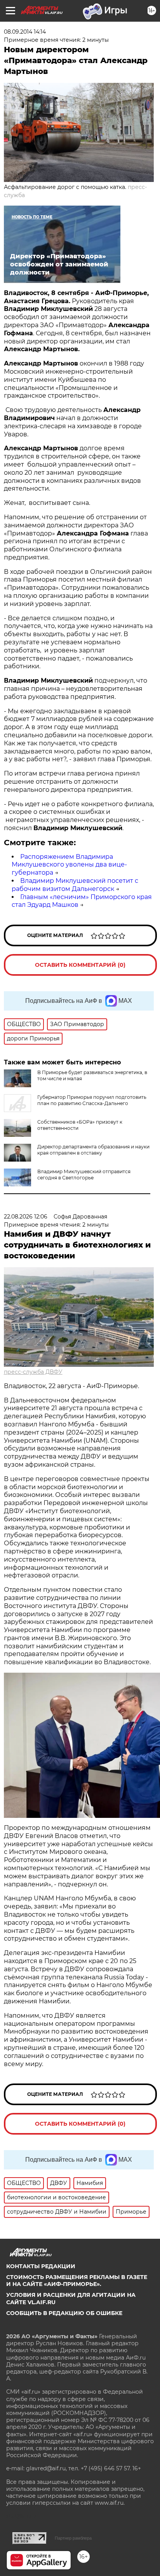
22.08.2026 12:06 (26, 1217)
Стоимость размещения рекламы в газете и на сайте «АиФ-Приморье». (77, 2281)
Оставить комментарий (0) (80, 965)
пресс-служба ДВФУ (33, 1372)
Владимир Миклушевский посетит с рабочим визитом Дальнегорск (75, 885)
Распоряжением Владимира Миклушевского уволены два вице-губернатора (69, 865)
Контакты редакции (41, 2266)
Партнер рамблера (73, 2538)
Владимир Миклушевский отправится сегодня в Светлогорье (84, 1175)
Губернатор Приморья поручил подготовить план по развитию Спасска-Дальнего (92, 1100)
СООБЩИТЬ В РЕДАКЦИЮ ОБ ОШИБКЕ (64, 2313)
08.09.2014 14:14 (25, 32)
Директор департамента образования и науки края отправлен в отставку (93, 1150)
